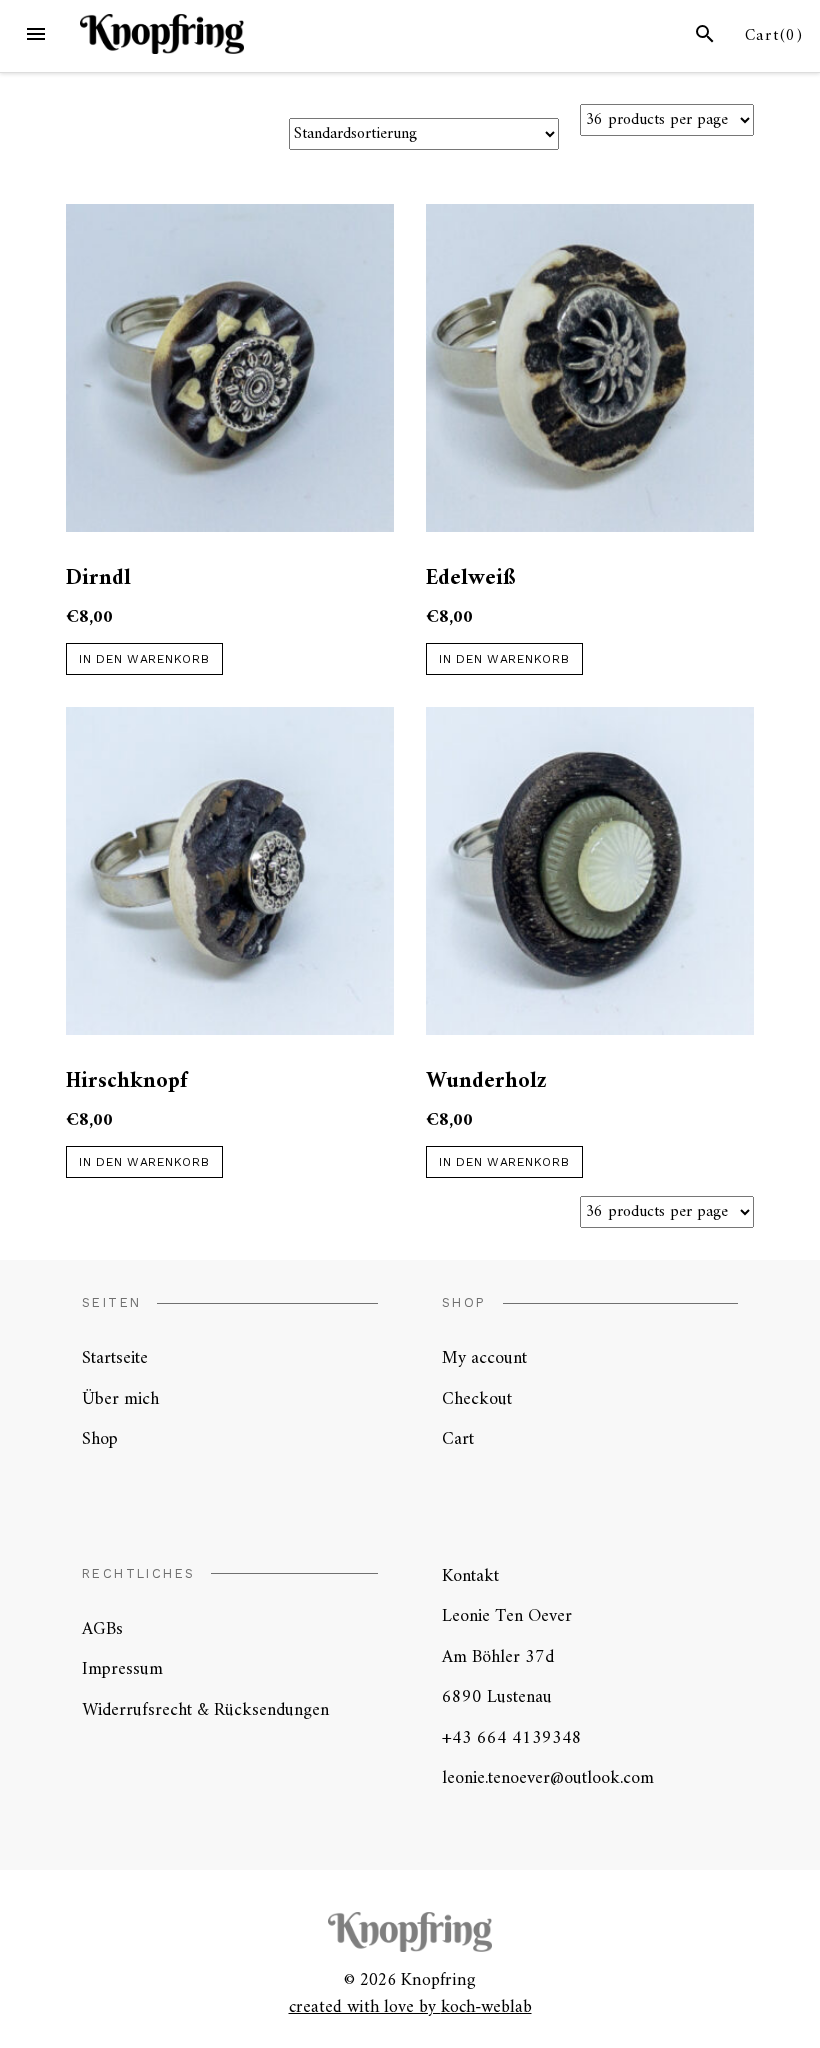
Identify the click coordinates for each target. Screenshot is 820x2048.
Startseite (115, 1358)
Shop (100, 1439)
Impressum (122, 1669)
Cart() (774, 36)
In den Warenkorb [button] (144, 659)
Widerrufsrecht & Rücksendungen (205, 1710)
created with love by (365, 2007)
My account (484, 1358)
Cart (458, 1439)
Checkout (477, 1399)
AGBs (102, 1629)
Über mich (120, 1399)
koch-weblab (486, 2007)
